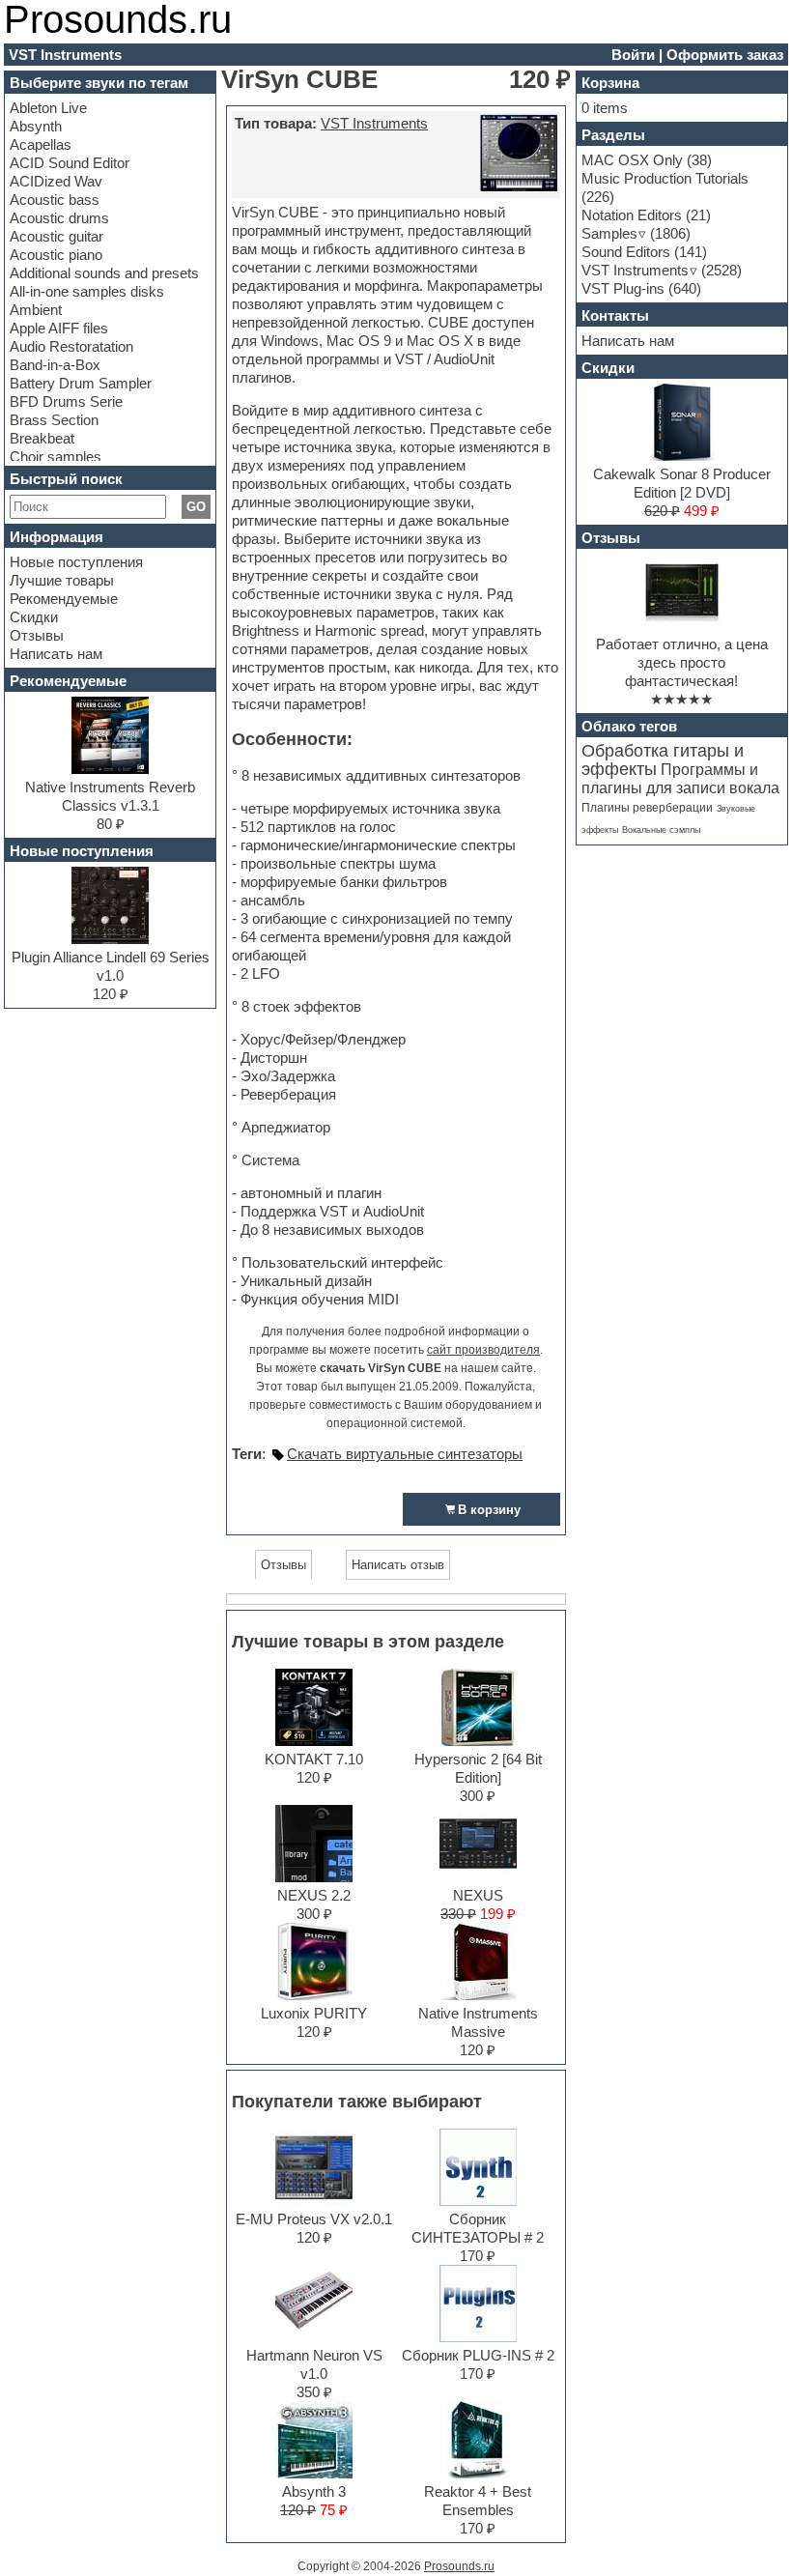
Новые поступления (76, 562)
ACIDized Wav (56, 181)
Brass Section (54, 420)
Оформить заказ (725, 55)
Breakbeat (42, 438)
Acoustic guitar (57, 236)
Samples (609, 233)
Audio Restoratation (71, 346)
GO (196, 507)
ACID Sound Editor (70, 163)
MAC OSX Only (632, 160)
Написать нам (56, 654)
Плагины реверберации (647, 808)
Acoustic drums (59, 218)
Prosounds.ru (459, 2566)
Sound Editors (626, 252)
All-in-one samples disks (87, 291)
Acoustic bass (55, 200)
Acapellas (41, 144)
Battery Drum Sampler (81, 383)
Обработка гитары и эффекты (663, 760)
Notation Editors (632, 215)
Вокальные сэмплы (661, 830)
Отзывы (37, 635)
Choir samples (56, 457)
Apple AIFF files (59, 328)
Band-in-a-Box (55, 365)
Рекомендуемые (64, 599)
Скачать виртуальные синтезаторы (405, 1454)
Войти (633, 55)
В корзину (489, 1510)
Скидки (34, 617)
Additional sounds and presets (104, 273)
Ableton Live (48, 108)
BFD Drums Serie (66, 401)
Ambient (36, 310)
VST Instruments (374, 123)
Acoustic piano (56, 255)
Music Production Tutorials (665, 178)
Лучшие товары (62, 580)
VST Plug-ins (623, 288)
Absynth (36, 126)
